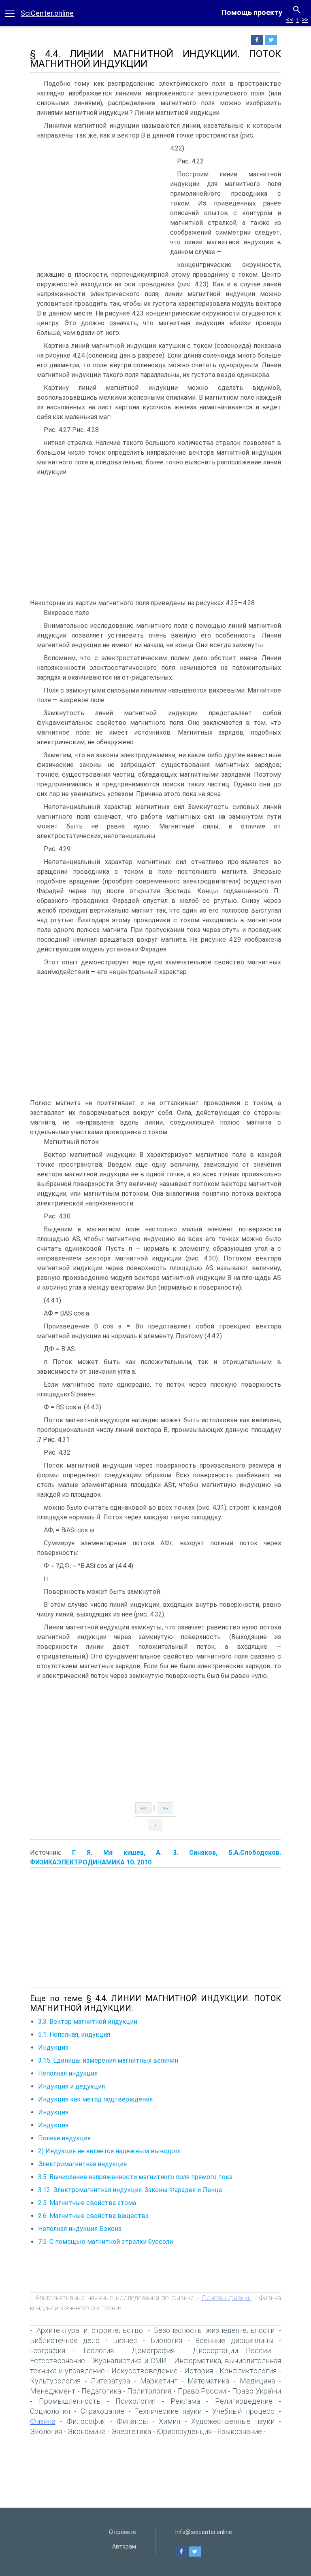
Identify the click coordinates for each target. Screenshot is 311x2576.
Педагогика (101, 2391)
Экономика (87, 2431)
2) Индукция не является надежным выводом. (110, 2151)
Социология (50, 2411)
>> (305, 20)
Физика (43, 2421)
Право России (202, 2391)
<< (290, 20)
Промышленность (70, 2401)
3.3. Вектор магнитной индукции (88, 2022)
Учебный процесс (243, 2411)
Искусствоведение (145, 2371)
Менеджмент (53, 2391)
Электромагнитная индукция (82, 2164)
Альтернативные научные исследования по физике (115, 2298)
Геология (99, 2350)
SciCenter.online (47, 13)
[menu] (10, 13)
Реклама (185, 2401)
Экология (46, 2431)
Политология (149, 2391)
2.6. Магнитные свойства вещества (93, 2216)
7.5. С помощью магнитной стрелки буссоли (105, 2242)
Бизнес (125, 2340)
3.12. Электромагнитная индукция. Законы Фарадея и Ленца (130, 2190)
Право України (257, 2391)
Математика (208, 2381)
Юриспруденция (184, 2431)
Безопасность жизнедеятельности (214, 2330)
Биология (166, 2340)
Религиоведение (244, 2401)
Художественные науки (233, 2421)
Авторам (124, 2546)
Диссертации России (232, 2350)
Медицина (257, 2381)
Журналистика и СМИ (130, 2361)
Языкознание (240, 2431)
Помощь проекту (252, 12)
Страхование (102, 2411)
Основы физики (227, 2298)
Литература (110, 2381)
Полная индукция (64, 2138)
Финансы (132, 2421)
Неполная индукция (68, 2073)
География (48, 2350)
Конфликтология (248, 2371)
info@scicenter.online (204, 2532)
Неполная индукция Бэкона (80, 2229)
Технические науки (168, 2411)
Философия (86, 2421)
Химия (169, 2421)
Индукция (53, 2047)
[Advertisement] (98, 204)
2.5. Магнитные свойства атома (87, 2203)
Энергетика (131, 2431)
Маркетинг (159, 2381)
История (199, 2371)
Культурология (55, 2381)
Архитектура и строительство (90, 2330)
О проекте (122, 2532)
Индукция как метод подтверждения (95, 2099)
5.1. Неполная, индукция (74, 2035)
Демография (153, 2350)
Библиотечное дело (65, 2340)
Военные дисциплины (234, 2340)
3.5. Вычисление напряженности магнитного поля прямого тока (135, 2177)
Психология (135, 2401)
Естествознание (58, 2361)
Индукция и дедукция (71, 2086)
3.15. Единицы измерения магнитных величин (108, 2060)
